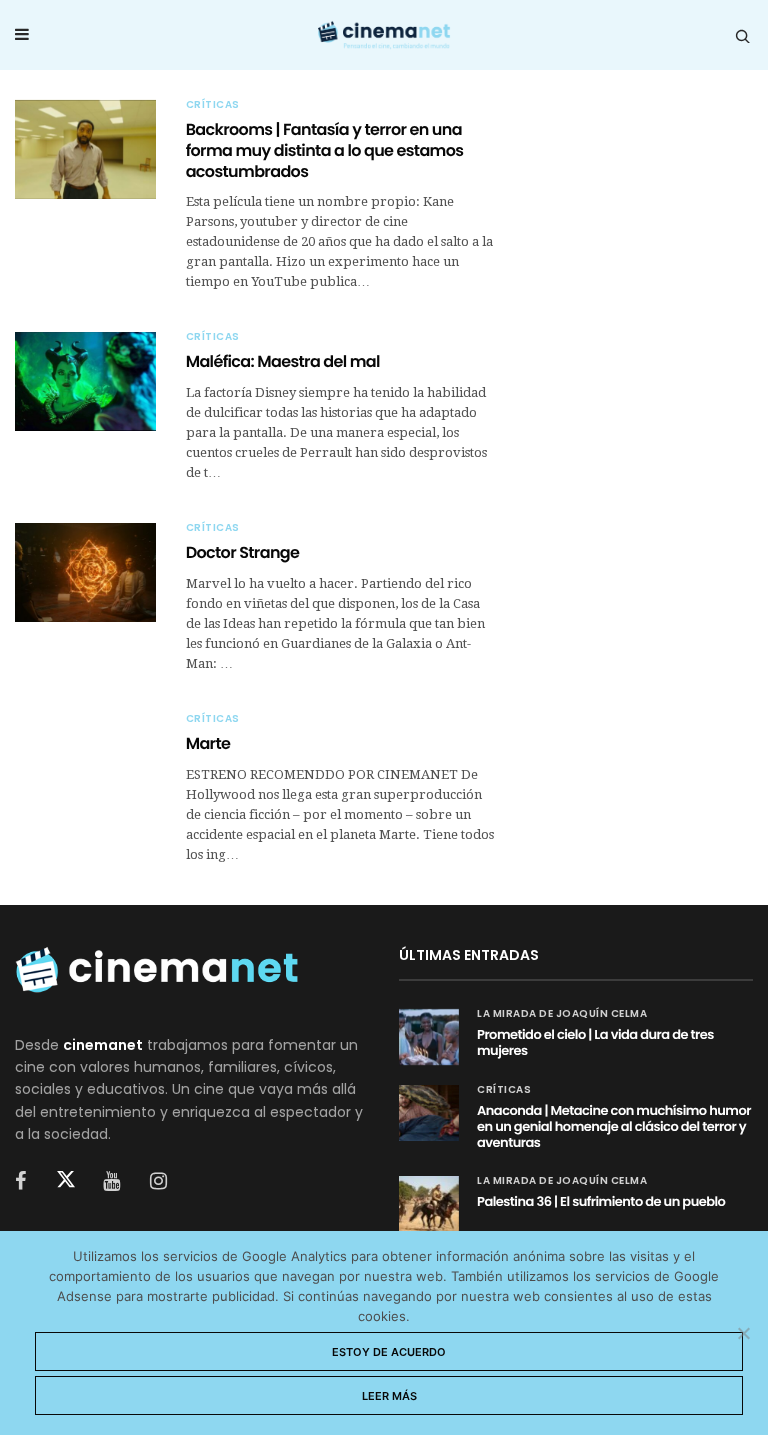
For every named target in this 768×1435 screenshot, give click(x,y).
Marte (208, 743)
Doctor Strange (243, 552)
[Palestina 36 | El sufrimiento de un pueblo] (429, 1204)
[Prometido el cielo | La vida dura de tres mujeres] (429, 1037)
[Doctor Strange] (85, 572)
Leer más (389, 1396)
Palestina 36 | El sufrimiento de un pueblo (601, 1201)
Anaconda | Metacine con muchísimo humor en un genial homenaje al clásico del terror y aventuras (614, 1126)
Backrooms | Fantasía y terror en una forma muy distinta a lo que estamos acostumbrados (325, 150)
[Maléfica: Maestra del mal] (85, 381)
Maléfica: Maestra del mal (283, 361)
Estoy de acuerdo (389, 1352)
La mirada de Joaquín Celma (562, 1014)
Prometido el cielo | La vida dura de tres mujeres (595, 1042)
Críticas (213, 105)
